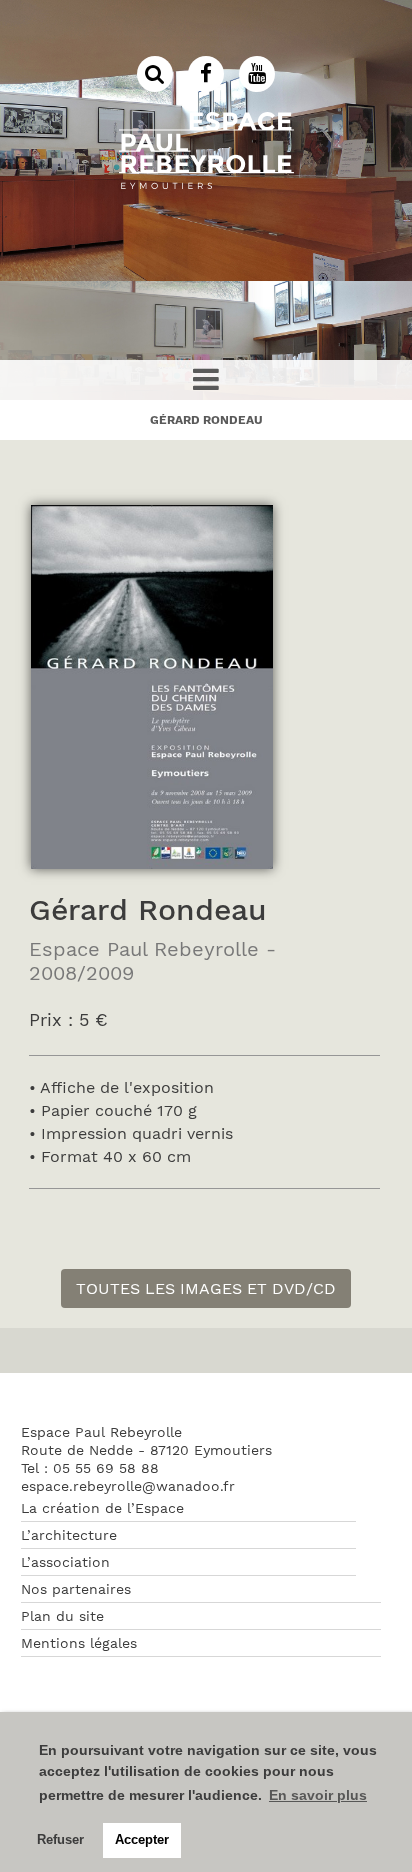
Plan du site (62, 1616)
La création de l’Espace (102, 1508)
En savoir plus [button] (318, 1795)
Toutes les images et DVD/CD (206, 1288)
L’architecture (69, 1535)
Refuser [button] (60, 1840)
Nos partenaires (76, 1589)
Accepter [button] (142, 1840)
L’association (65, 1562)
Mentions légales (79, 1643)
